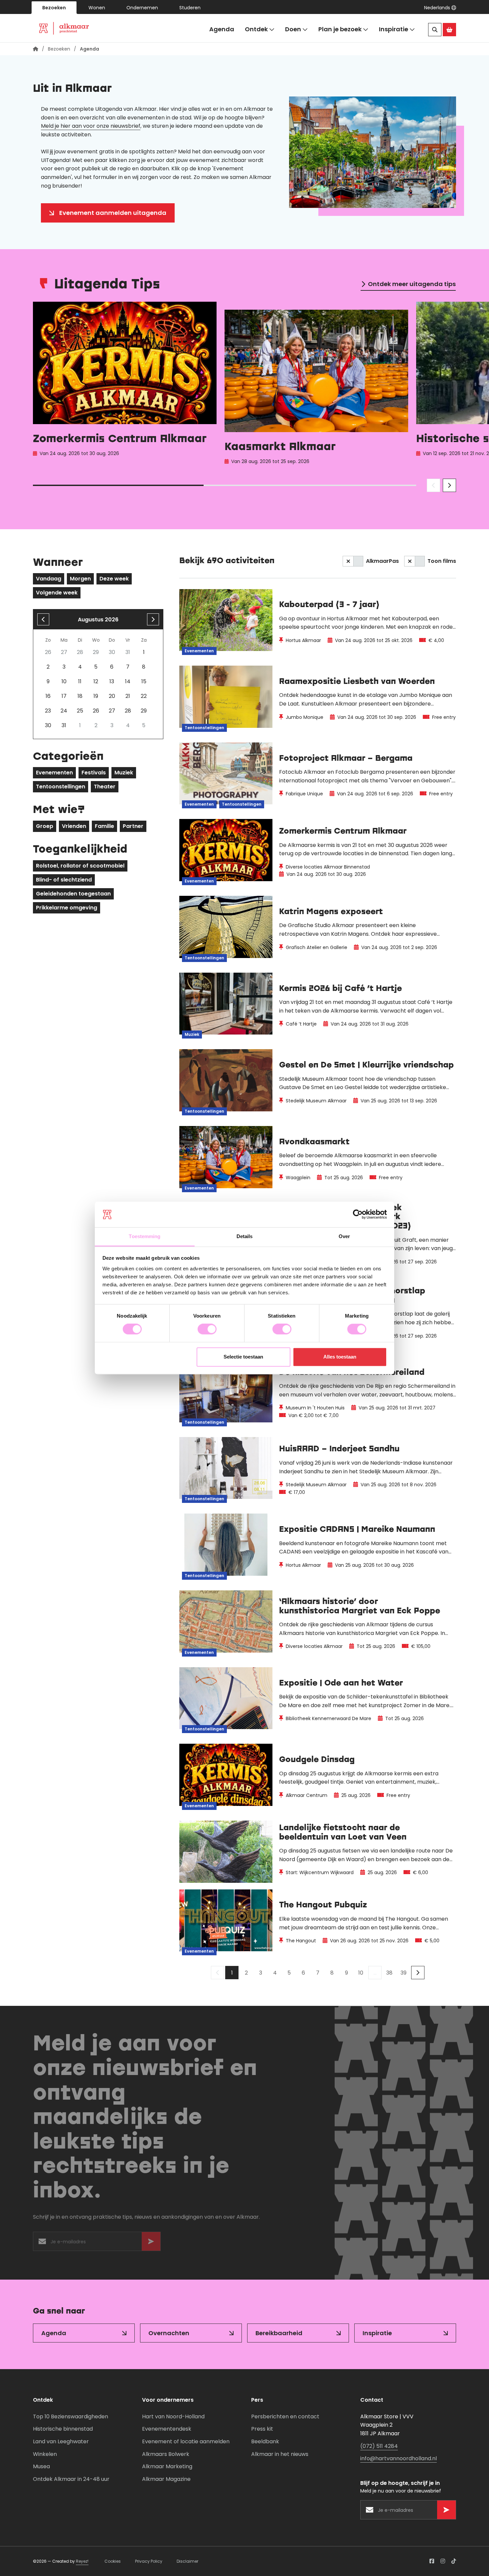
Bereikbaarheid (279, 2333)
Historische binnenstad (63, 2429)
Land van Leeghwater (61, 2441)
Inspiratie (394, 29)
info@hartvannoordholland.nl (399, 2458)
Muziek (124, 773)
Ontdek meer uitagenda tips (412, 284)
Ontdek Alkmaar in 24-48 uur (71, 2479)
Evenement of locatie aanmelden (186, 2441)
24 (64, 711)
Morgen (80, 579)
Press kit (262, 2429)
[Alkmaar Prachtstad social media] (432, 2561)
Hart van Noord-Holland (173, 2416)
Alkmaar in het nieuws (280, 2454)
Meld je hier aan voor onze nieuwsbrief (91, 126)
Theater (105, 787)
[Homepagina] (36, 49)
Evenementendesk (167, 2429)
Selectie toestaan (243, 1357)
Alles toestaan (340, 1357)
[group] (125, 385)
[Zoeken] (435, 30)
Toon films (442, 561)
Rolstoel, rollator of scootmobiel (80, 866)
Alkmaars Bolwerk (166, 2454)
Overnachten (169, 2333)
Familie (104, 826)
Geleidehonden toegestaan (73, 894)
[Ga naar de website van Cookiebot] (358, 1214)
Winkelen (45, 2454)
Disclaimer (187, 2561)
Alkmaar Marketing (167, 2466)
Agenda (222, 29)
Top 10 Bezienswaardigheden (71, 2416)
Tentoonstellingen (61, 787)
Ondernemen (142, 8)
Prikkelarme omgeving (67, 908)
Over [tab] (344, 1236)
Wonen (97, 8)
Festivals (94, 773)
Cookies (113, 2561)
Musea (41, 2466)
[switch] (207, 1329)
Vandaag (49, 579)
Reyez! (82, 2561)
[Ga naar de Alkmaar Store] (449, 30)
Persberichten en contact (285, 2416)
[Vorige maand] (43, 619)
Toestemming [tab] (145, 1236)
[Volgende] (418, 1973)
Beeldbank (265, 2441)
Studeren (190, 8)
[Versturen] (151, 2243)
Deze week (114, 579)
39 (404, 1973)
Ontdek (256, 29)
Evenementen (54, 773)
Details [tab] (245, 1236)
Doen (293, 29)
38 (389, 1973)
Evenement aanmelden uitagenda (113, 213)
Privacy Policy (149, 2561)
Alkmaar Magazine (166, 2479)
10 (361, 1973)
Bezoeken (54, 8)
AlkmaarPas (382, 561)
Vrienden (74, 826)
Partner (133, 826)
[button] (440, 8)
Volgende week (57, 593)
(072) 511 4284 (379, 2446)
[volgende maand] (153, 619)
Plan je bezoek (340, 29)
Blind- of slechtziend (64, 880)
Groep (45, 826)
